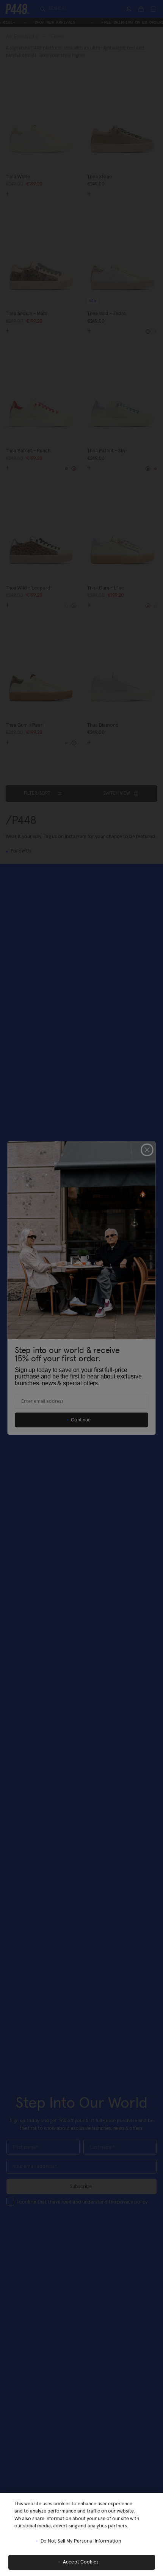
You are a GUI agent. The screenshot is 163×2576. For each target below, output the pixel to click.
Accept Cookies (81, 2562)
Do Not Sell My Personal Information (81, 2541)
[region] (81, 2534)
